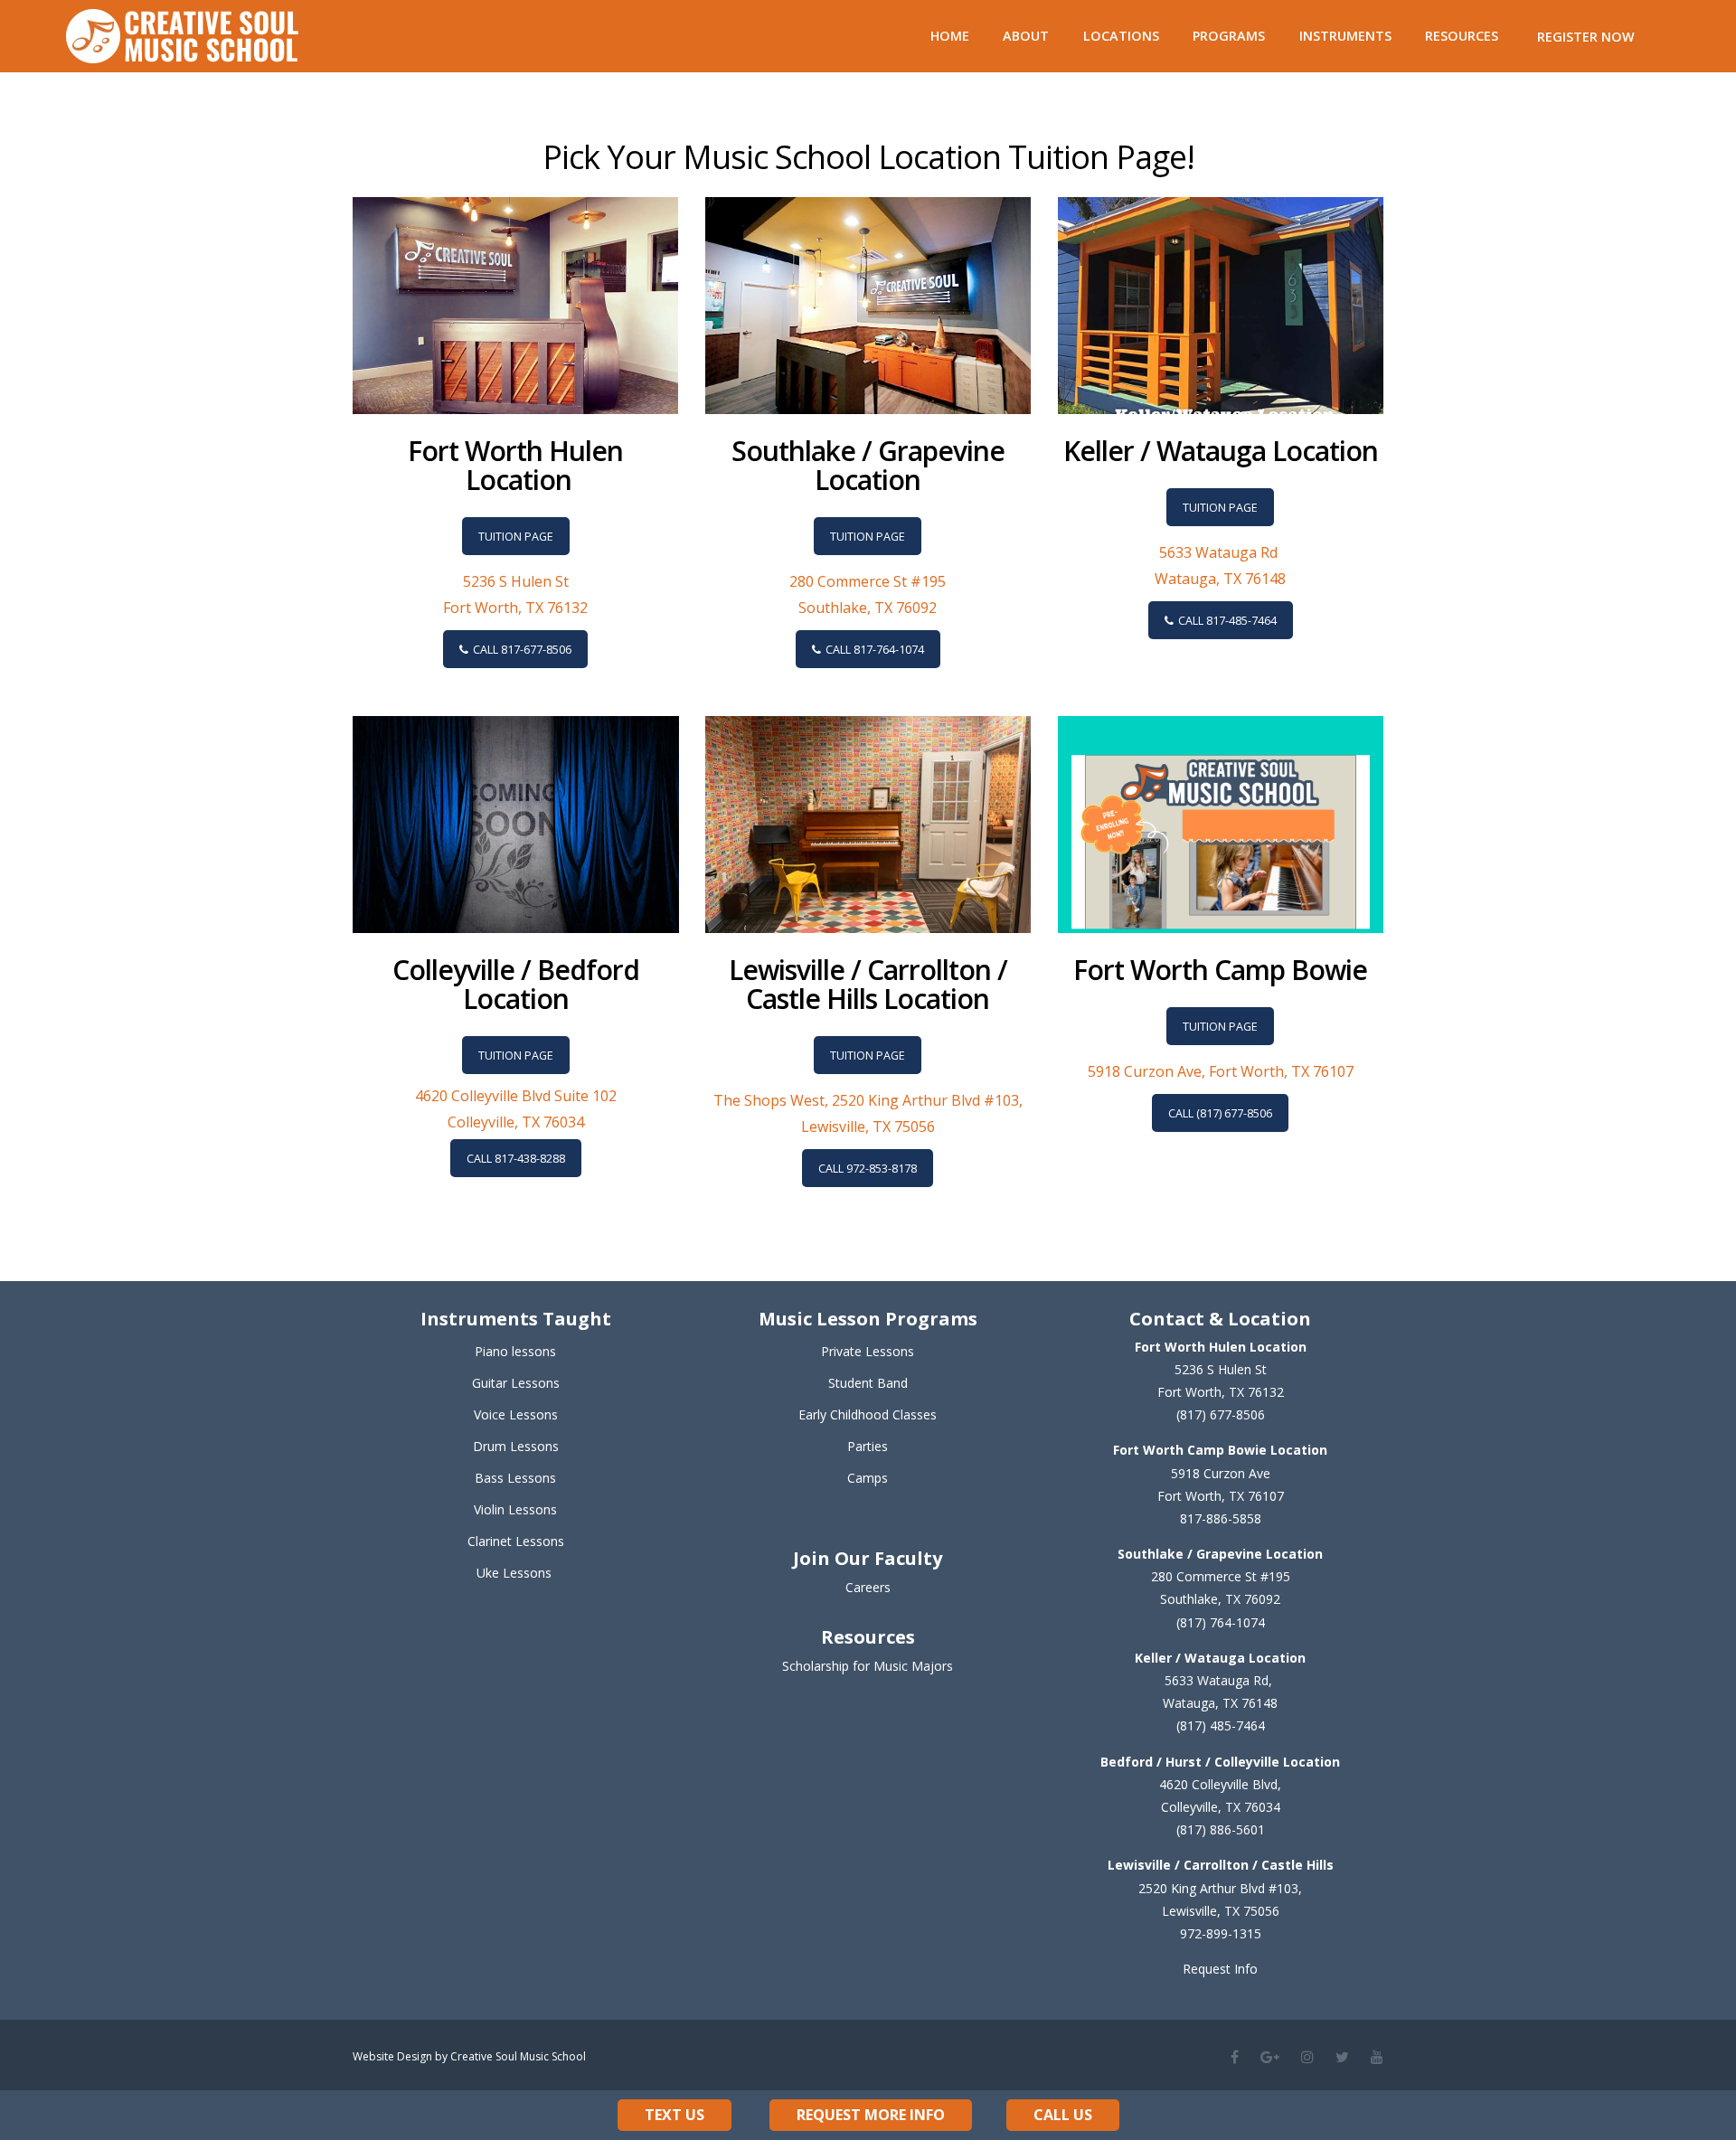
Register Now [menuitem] (1586, 37)
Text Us (675, 2115)
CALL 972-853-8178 (868, 1169)
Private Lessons (868, 1351)
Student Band (868, 1383)
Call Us (1063, 2115)
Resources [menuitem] (1462, 36)
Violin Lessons (515, 1509)
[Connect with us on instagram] (1307, 2057)
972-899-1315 (1221, 1933)
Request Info (1220, 1969)
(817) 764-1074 (1221, 1622)
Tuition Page (868, 1056)
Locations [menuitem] (1121, 36)
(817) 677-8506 (1221, 1414)
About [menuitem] (1026, 36)
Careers (868, 1587)
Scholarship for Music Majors (868, 1666)
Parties (868, 1446)
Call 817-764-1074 (875, 650)
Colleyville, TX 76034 (1221, 1807)
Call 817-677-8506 (522, 650)
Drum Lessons (516, 1446)
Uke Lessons (514, 1573)
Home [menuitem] (950, 36)
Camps (868, 1478)
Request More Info (871, 2115)
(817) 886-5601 (1221, 1829)
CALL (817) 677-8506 (1220, 1113)
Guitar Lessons (516, 1383)
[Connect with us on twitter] (1342, 2057)
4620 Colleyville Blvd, (1220, 1784)
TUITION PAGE (516, 537)
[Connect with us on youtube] (1377, 2057)
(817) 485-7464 (1221, 1725)
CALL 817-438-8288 (516, 1159)
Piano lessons (515, 1351)
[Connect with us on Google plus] (1270, 2057)
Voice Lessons (516, 1414)
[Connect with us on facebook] (1235, 2057)
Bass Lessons (515, 1478)
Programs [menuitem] (1229, 36)
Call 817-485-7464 (1227, 621)
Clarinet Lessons (516, 1541)
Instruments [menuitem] (1345, 36)
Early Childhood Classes (868, 1414)
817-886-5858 (1221, 1518)
